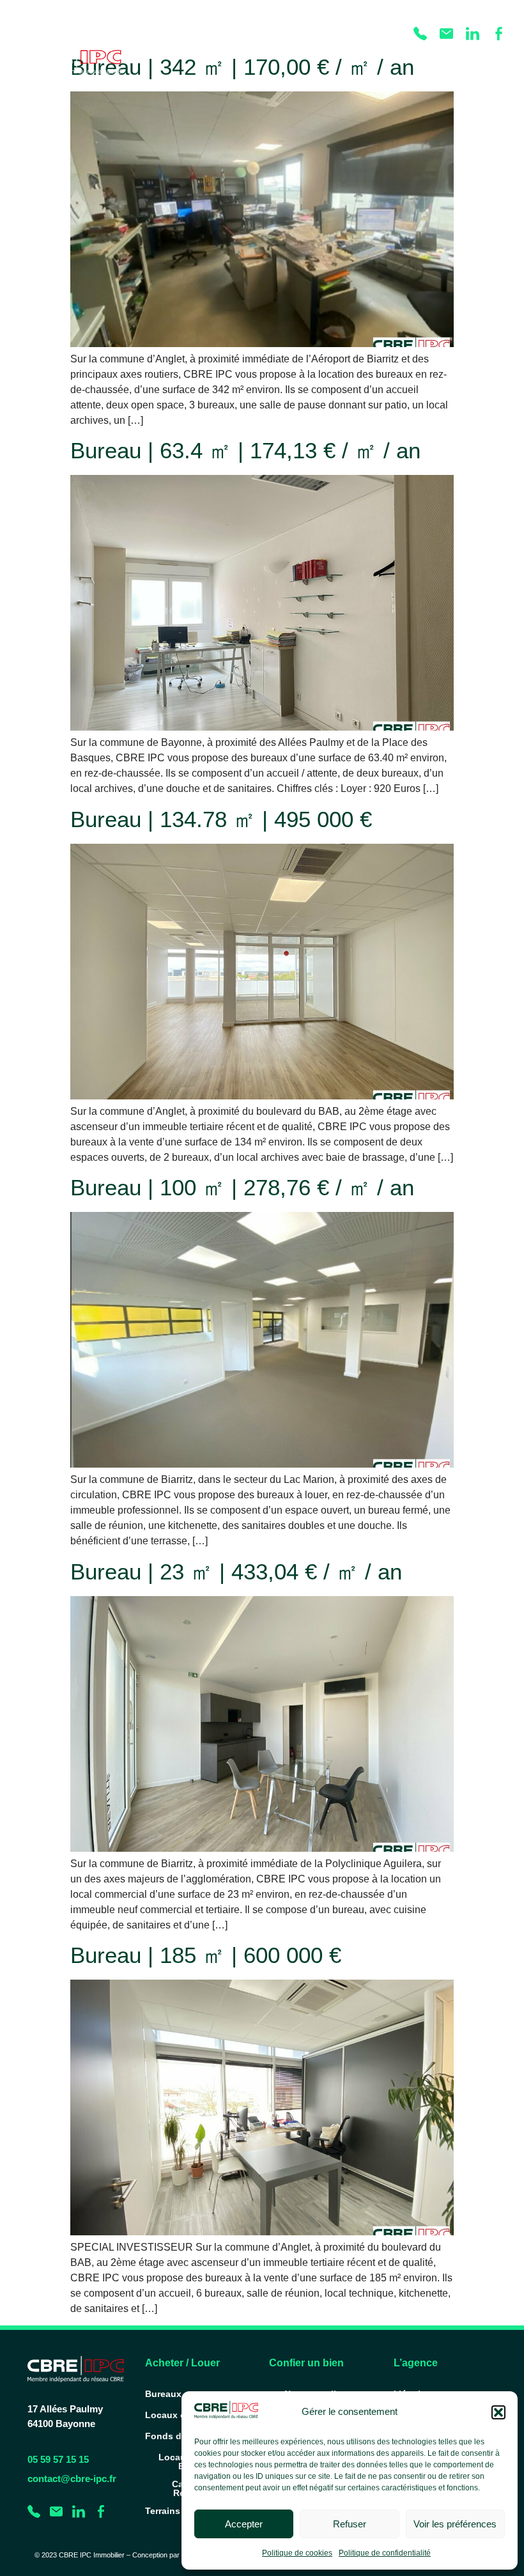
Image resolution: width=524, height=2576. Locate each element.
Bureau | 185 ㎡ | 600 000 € (206, 1955)
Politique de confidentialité (385, 2553)
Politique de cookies (297, 2553)
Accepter (244, 2524)
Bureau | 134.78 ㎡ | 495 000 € (221, 819)
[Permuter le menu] (491, 61)
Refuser (350, 2524)
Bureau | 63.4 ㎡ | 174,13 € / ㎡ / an (245, 450)
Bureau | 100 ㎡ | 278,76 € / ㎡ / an (242, 1187)
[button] (498, 2412)
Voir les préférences (455, 2524)
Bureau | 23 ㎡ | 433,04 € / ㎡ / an (236, 1571)
